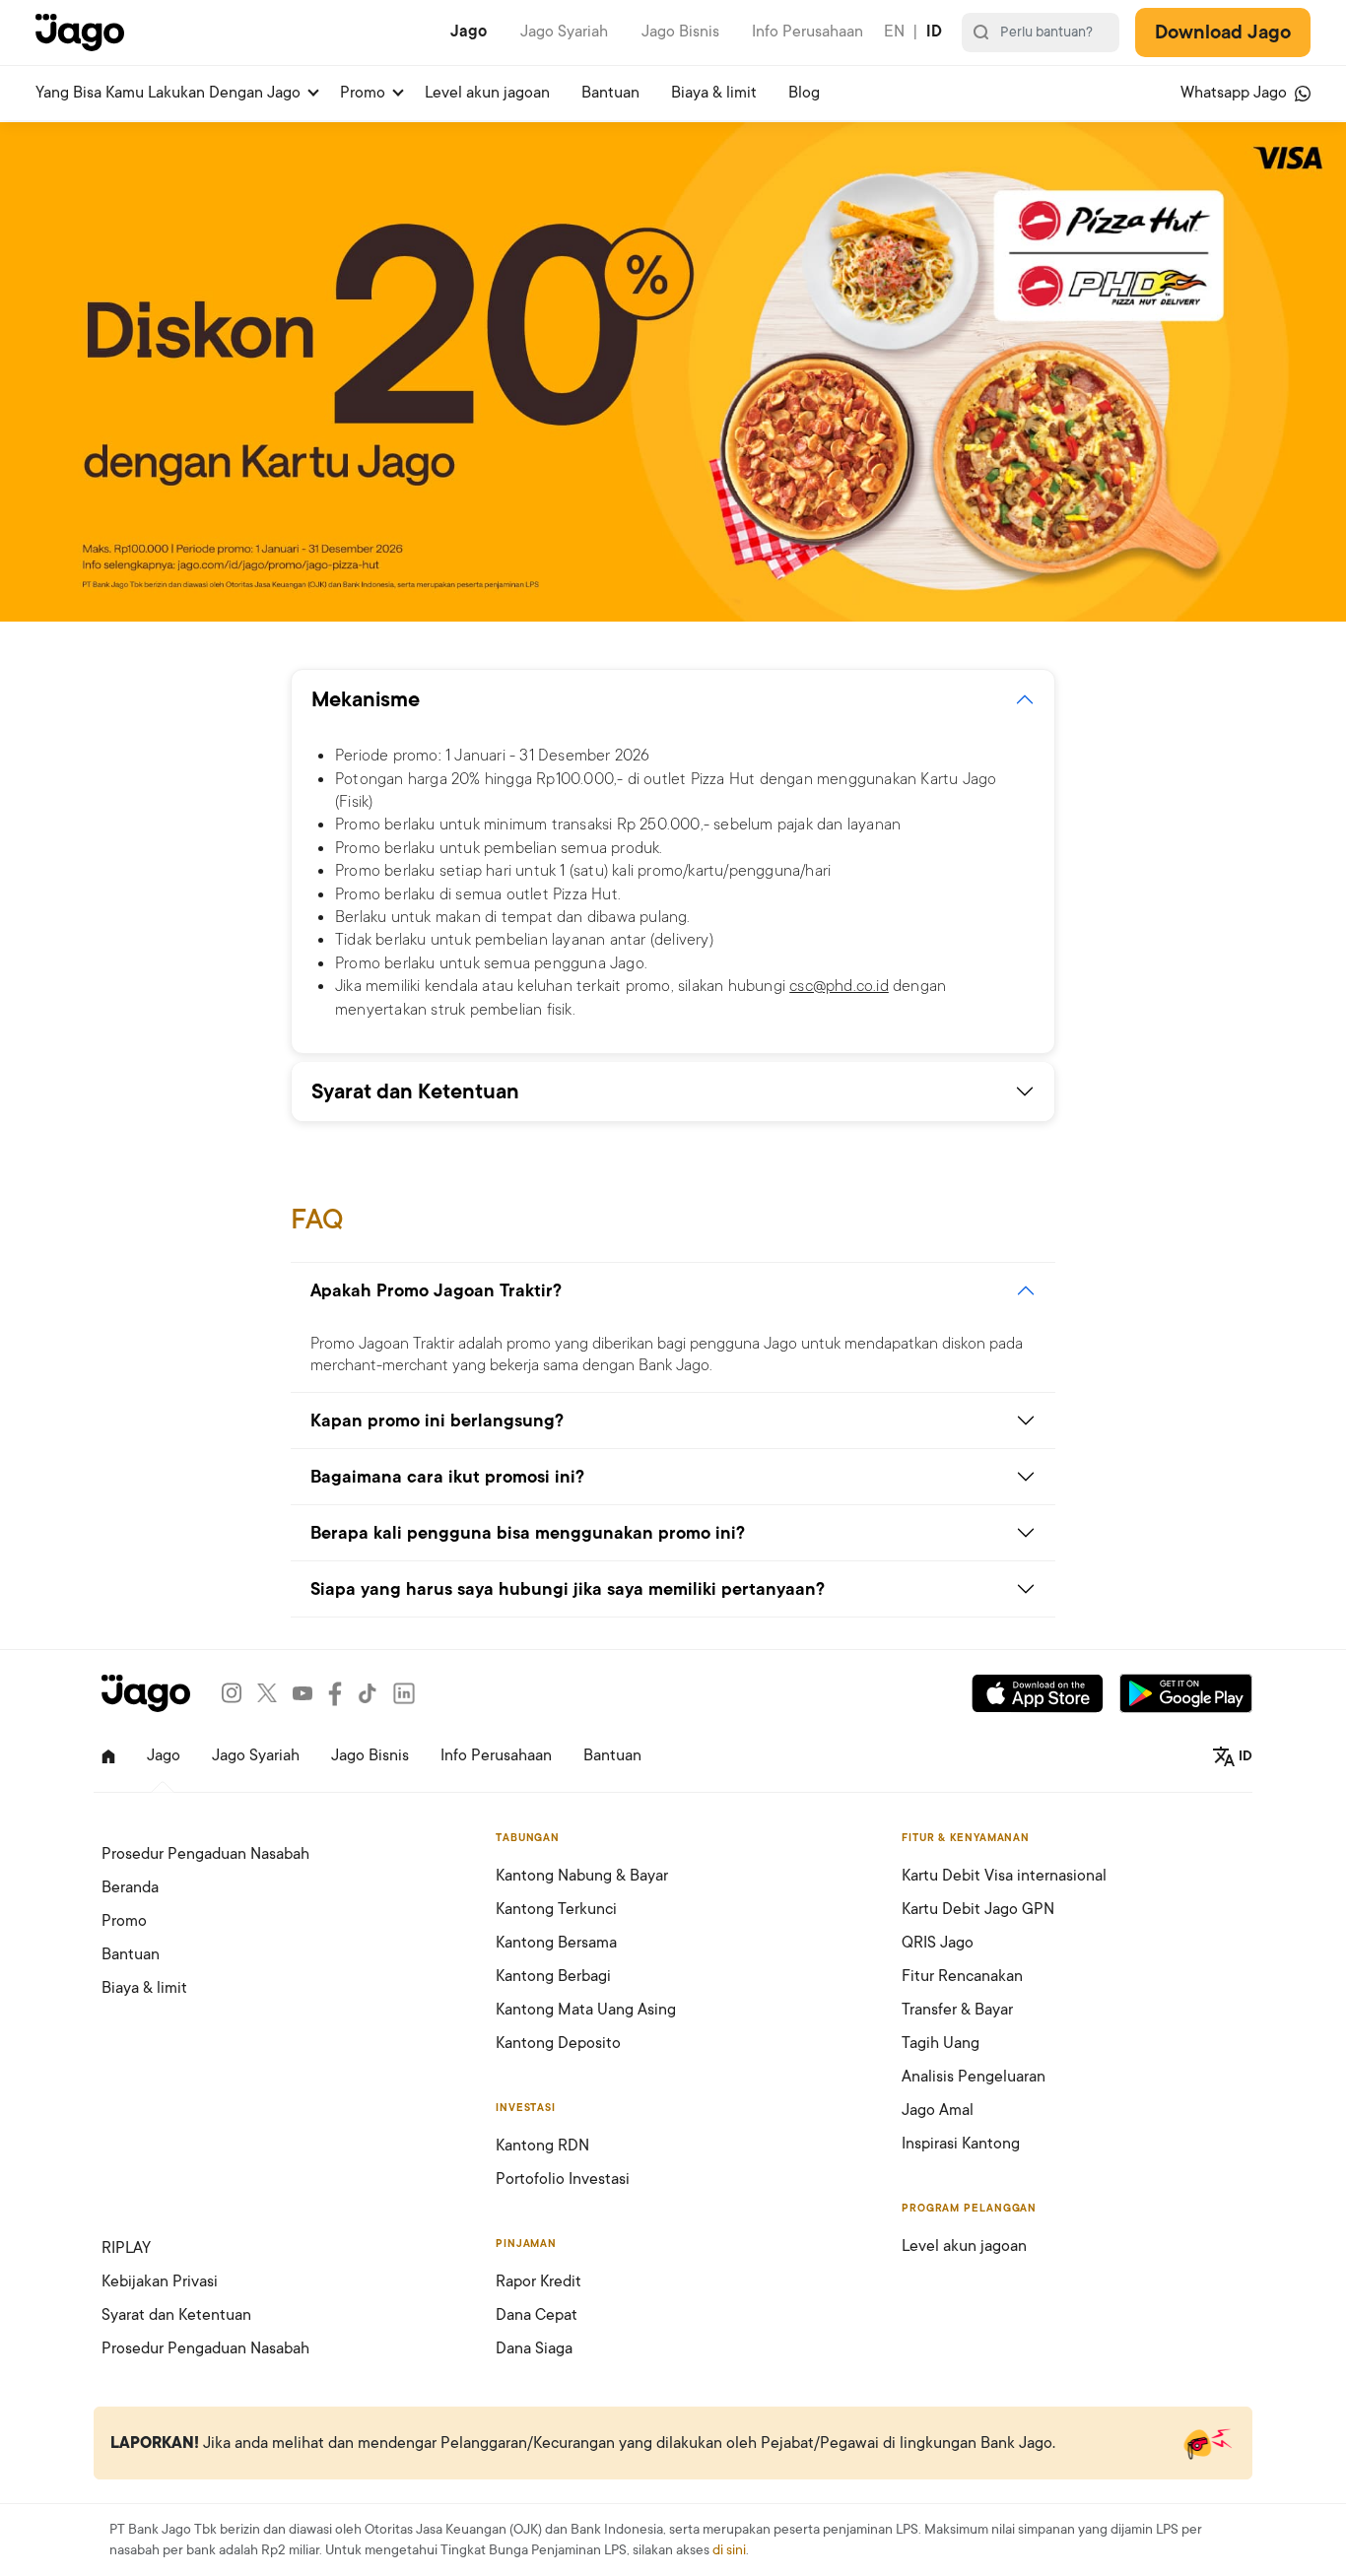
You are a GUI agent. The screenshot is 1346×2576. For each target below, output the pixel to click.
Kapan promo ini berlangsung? (437, 1420)
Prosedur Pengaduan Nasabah (205, 1854)
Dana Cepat (537, 2315)
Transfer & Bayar (957, 2010)
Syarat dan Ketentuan (415, 1091)
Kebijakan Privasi (160, 2281)
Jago (469, 32)
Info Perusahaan (808, 32)
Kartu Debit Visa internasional (1004, 1876)
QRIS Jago (938, 1943)
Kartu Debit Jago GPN (978, 1909)
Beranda (130, 1887)
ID (934, 32)
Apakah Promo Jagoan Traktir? (436, 1290)
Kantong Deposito (558, 2043)
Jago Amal (938, 2110)
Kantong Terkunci (556, 1909)
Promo (363, 93)
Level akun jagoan (487, 93)
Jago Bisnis (680, 32)
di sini (729, 2550)
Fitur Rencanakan (962, 1976)
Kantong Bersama (556, 1943)
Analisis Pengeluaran (974, 2077)
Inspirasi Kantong (961, 2144)
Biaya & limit (714, 93)
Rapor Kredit (538, 2281)
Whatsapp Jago (1236, 93)
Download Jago (1223, 33)
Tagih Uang (941, 2043)
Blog (804, 93)
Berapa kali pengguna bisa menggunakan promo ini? (528, 1533)
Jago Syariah (564, 32)
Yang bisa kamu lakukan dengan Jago (168, 93)
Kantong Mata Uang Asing (586, 2010)
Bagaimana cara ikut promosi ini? (447, 1477)
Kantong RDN (542, 2146)
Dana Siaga (534, 2348)
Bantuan (610, 93)
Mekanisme (366, 699)
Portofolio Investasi (563, 2179)
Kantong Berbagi (553, 1976)
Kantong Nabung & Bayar (582, 1876)
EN (894, 32)
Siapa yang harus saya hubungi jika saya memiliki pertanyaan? (568, 1589)
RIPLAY (126, 2248)
